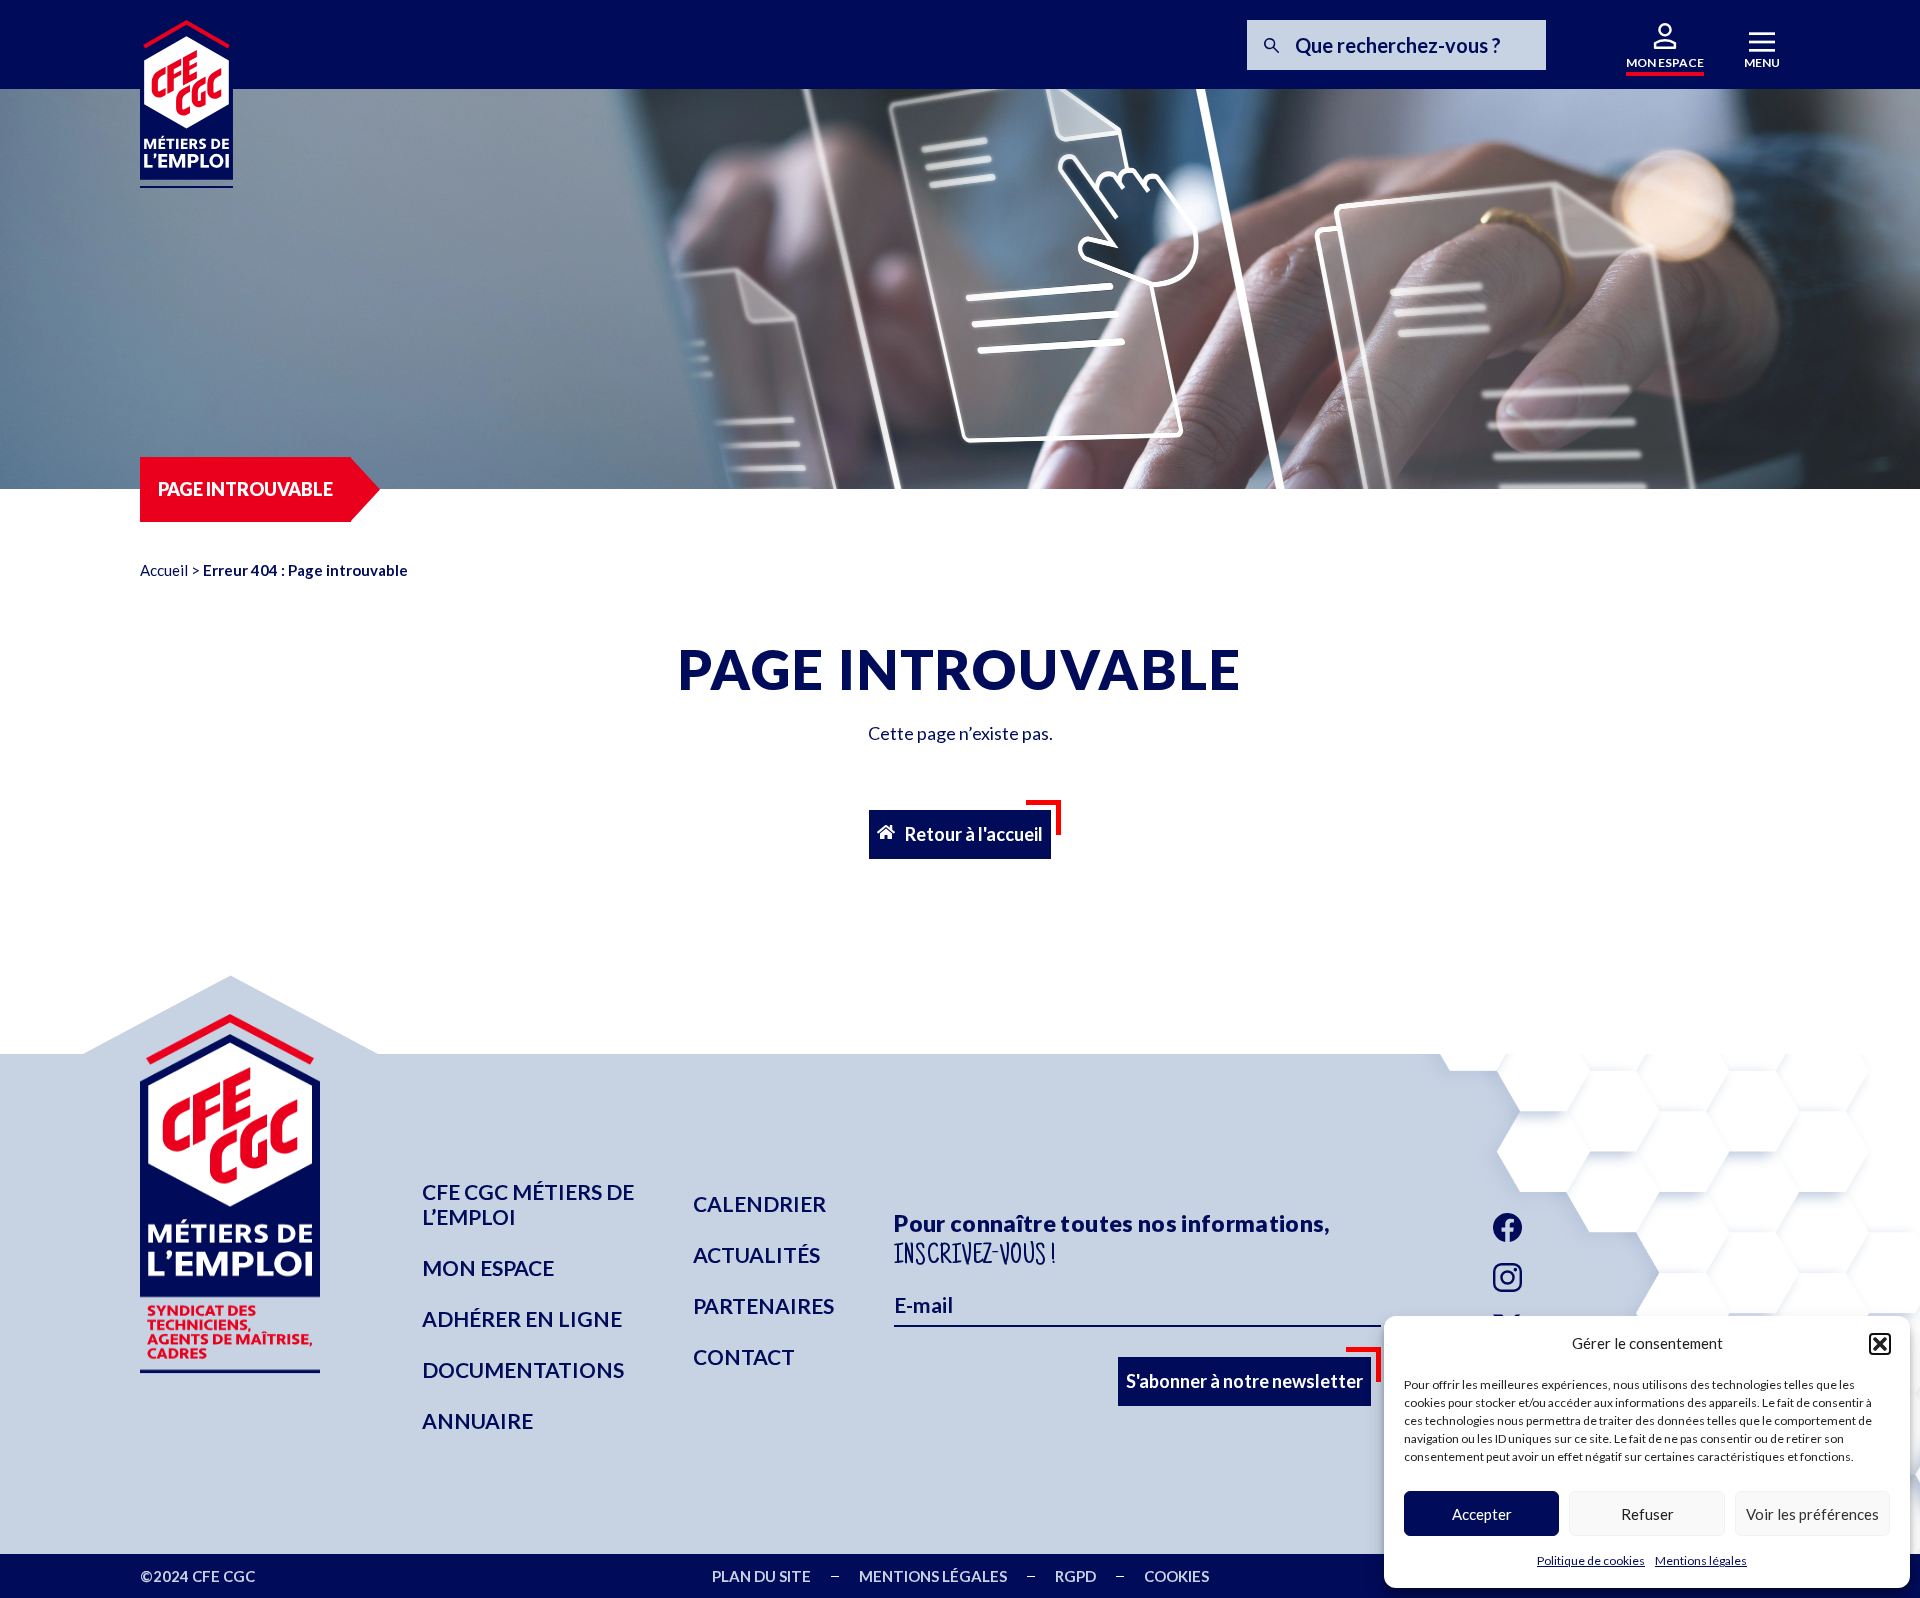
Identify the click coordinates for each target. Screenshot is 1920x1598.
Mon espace (488, 1267)
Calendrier (759, 1203)
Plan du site (761, 1576)
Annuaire (477, 1420)
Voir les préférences (1812, 1514)
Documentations (523, 1369)
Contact (744, 1356)
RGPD (1075, 1576)
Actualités (756, 1254)
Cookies (1176, 1576)
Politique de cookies (1591, 1560)
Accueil (164, 570)
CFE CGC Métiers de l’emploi (528, 1204)
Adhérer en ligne (522, 1318)
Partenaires (763, 1305)
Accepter (1482, 1514)
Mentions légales (1701, 1560)
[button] (1880, 1344)
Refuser (1647, 1514)
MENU (1762, 62)
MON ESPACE (1665, 62)
